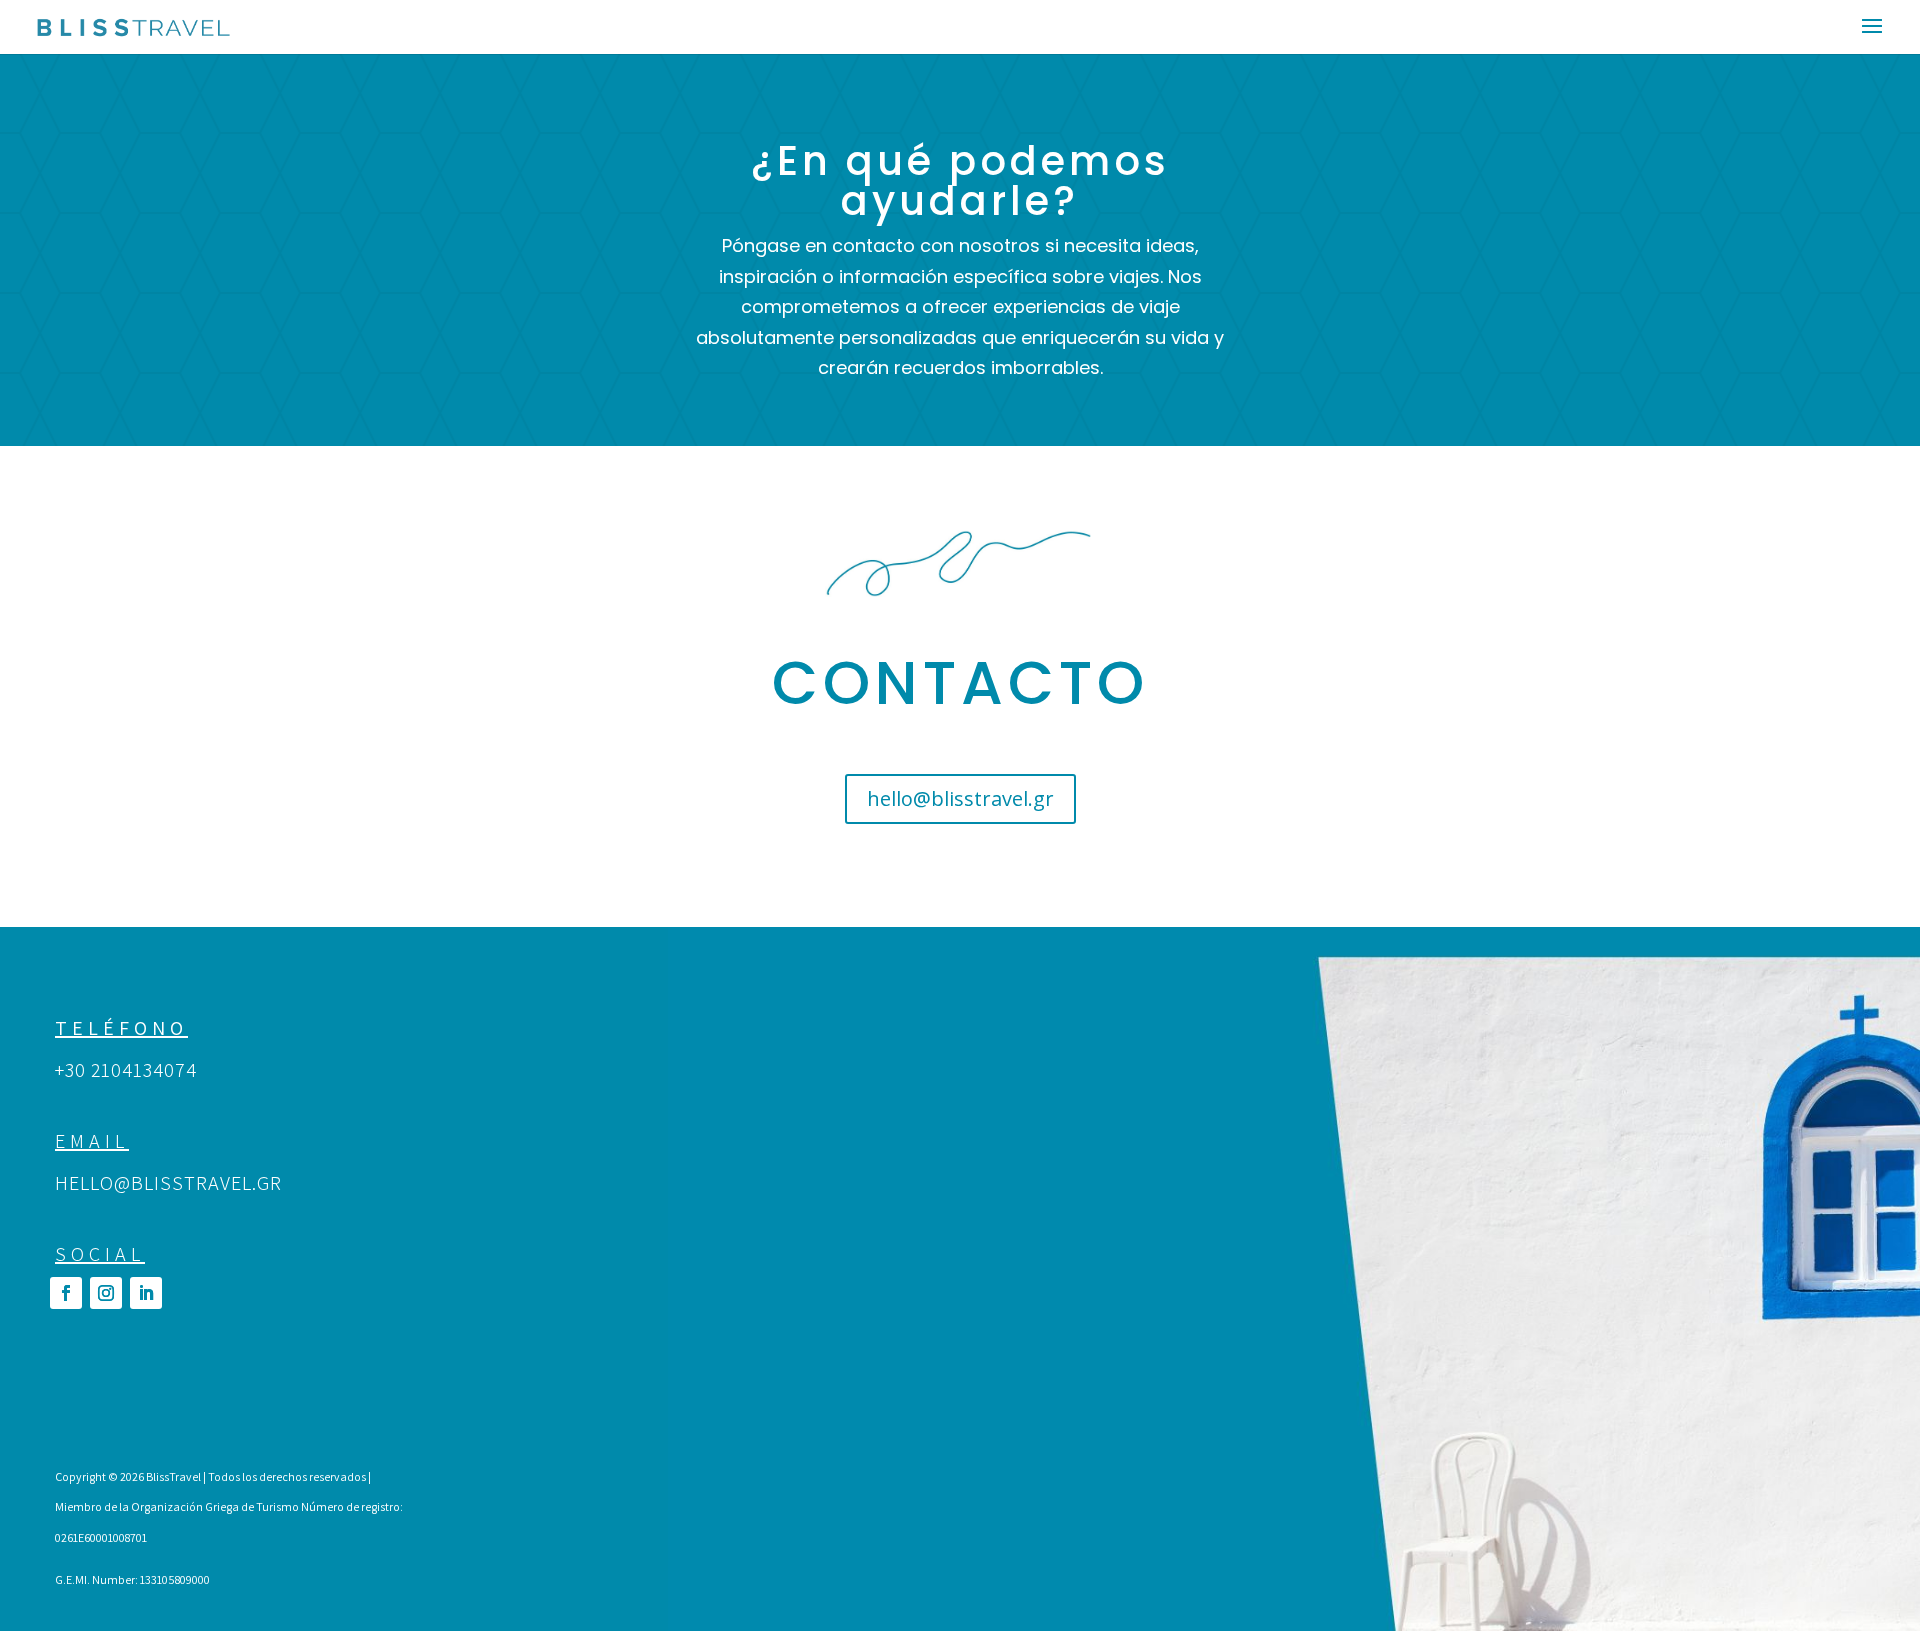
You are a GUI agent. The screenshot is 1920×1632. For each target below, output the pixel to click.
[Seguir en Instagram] (106, 1293)
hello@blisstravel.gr (960, 798)
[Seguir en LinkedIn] (146, 1293)
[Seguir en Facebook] (66, 1293)
